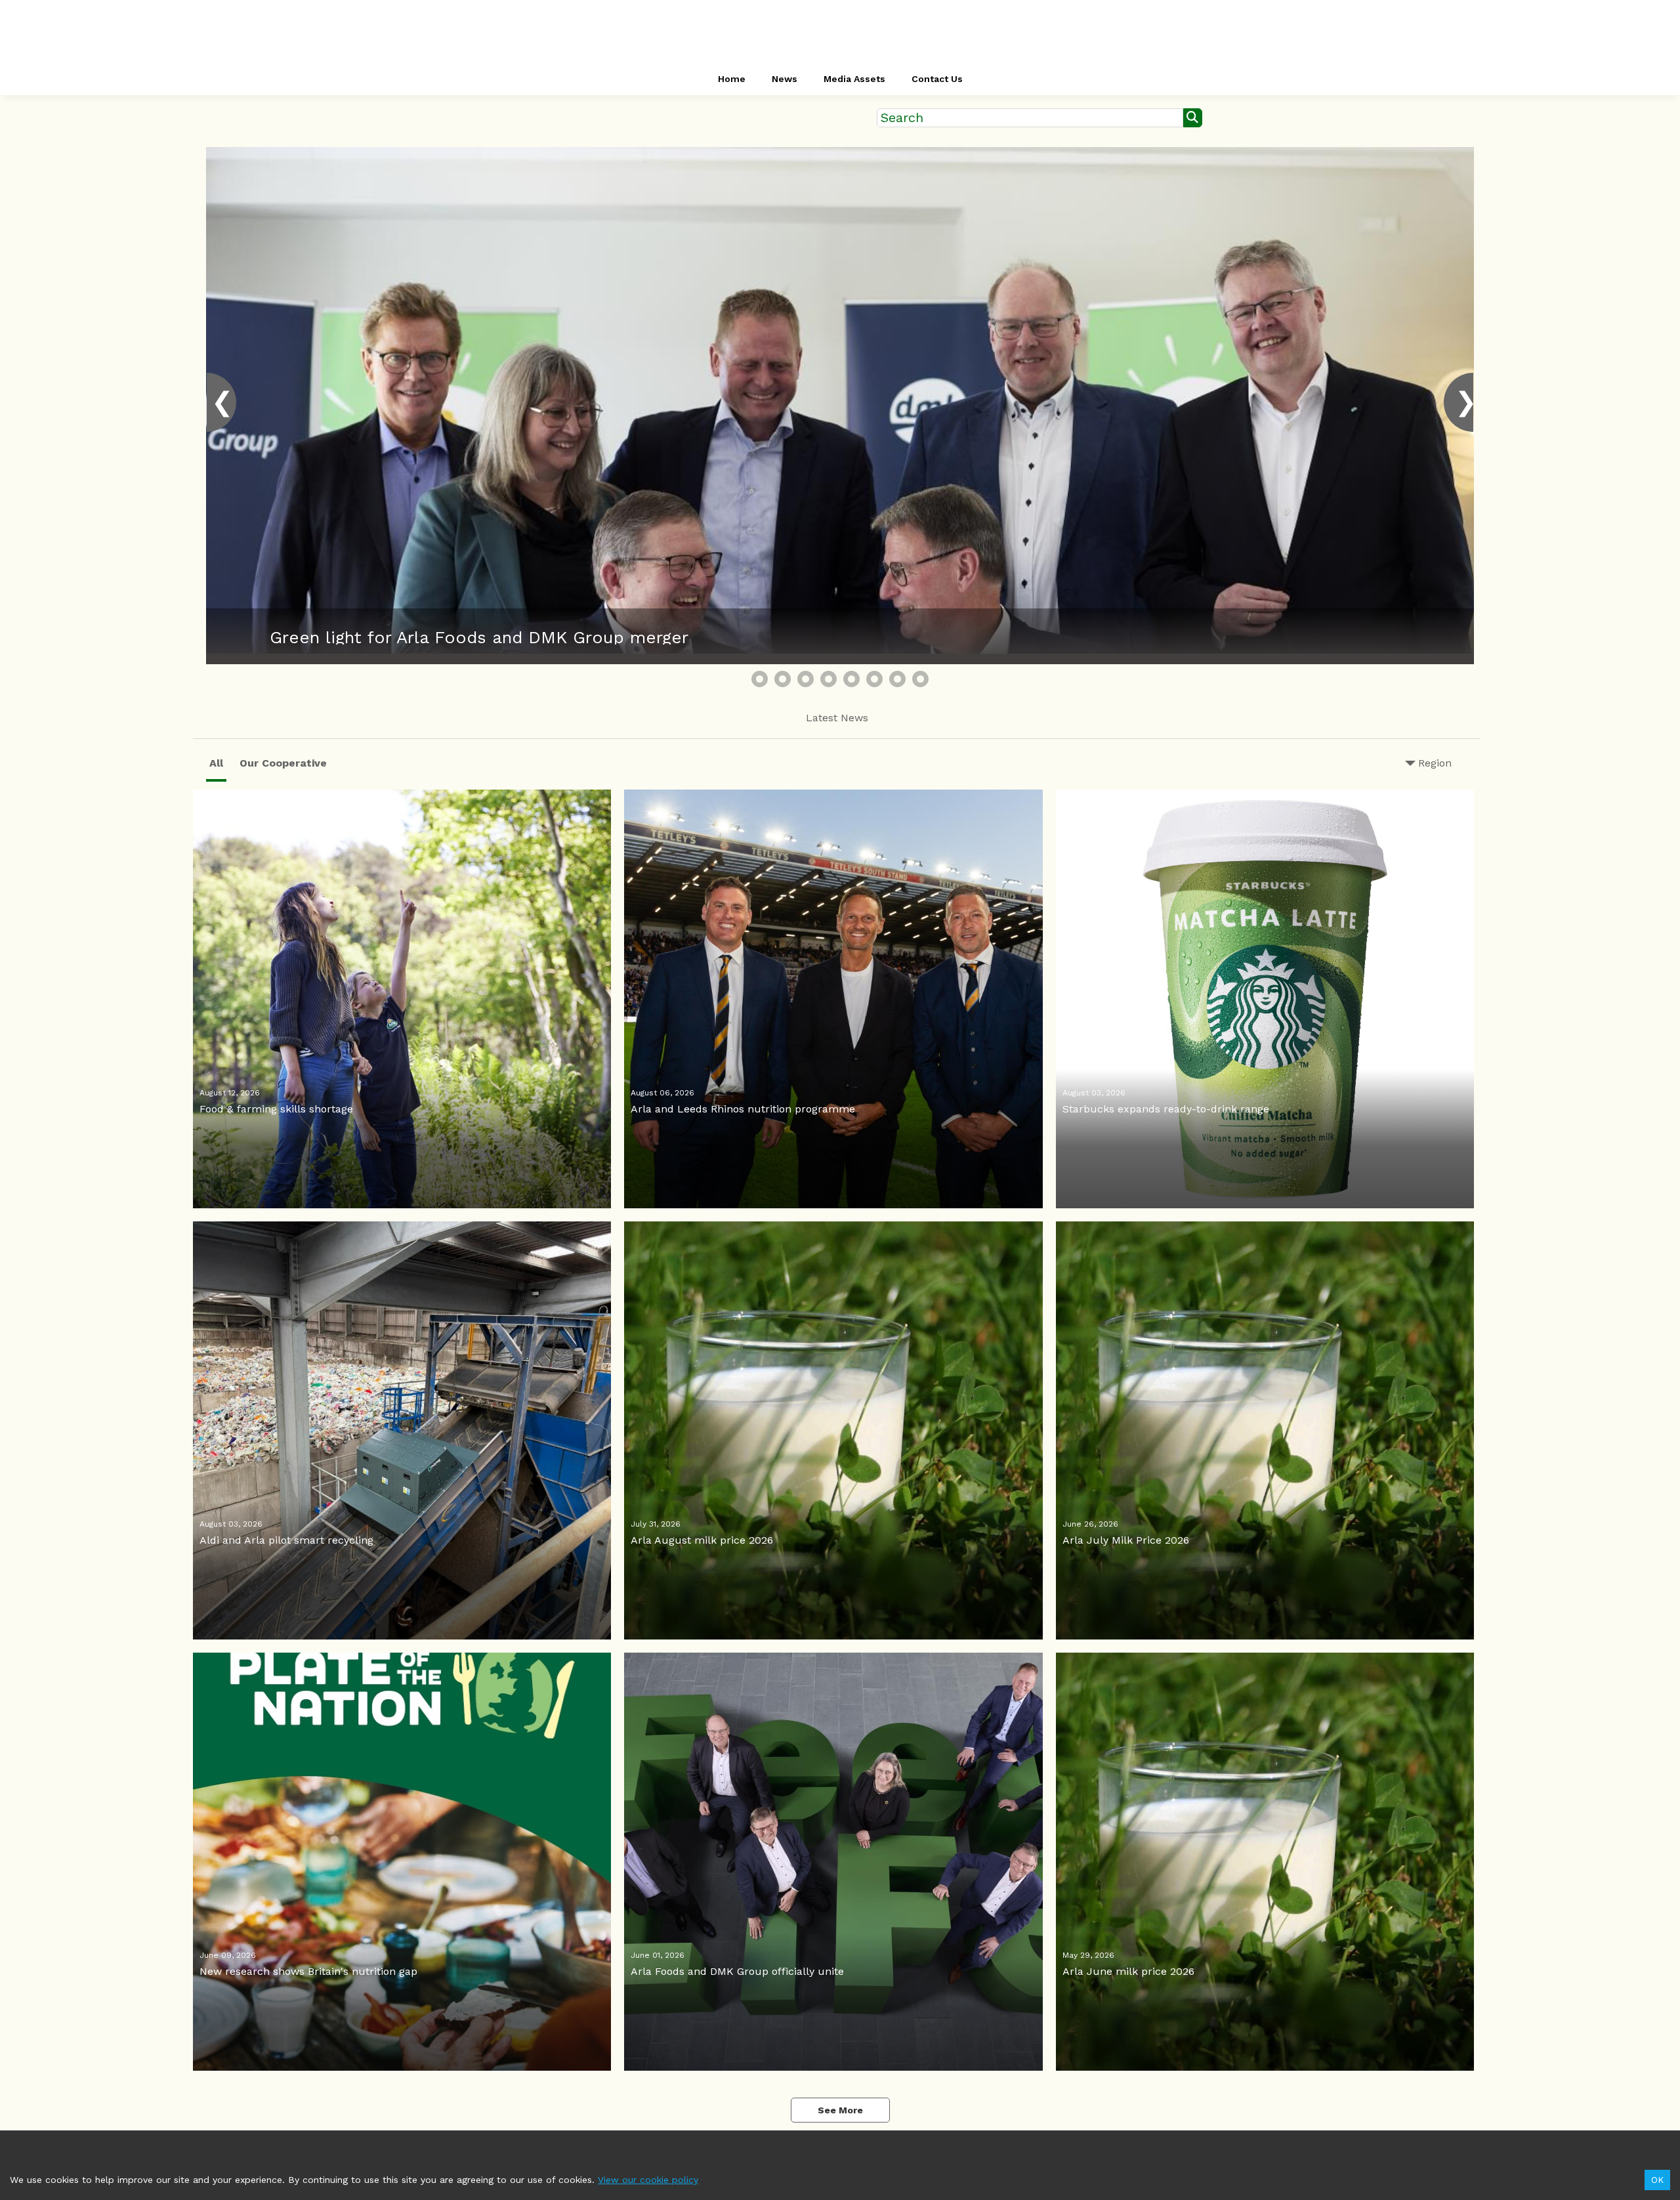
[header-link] (840, 33)
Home (732, 79)
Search (902, 118)
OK (1657, 2180)
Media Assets (854, 79)
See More (840, 2110)
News (785, 79)
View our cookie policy (648, 2180)
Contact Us (937, 79)
